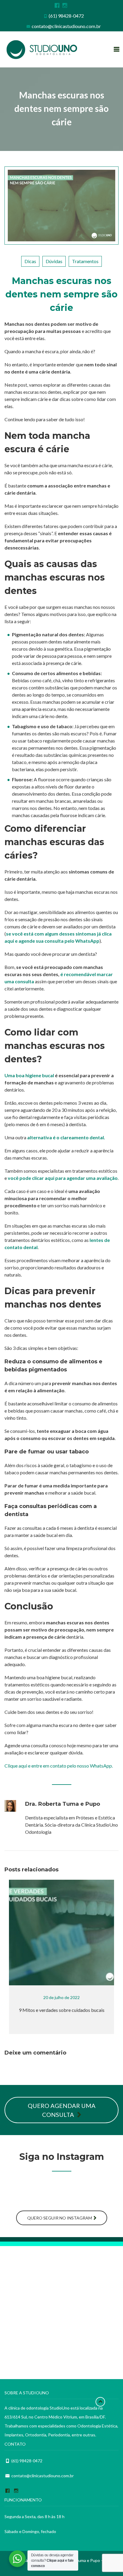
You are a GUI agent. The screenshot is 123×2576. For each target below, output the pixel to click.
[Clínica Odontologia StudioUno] (42, 50)
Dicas (30, 261)
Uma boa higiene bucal (29, 1075)
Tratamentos (85, 261)
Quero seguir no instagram (60, 2218)
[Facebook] (56, 5)
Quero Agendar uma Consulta (62, 2110)
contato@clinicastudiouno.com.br (66, 26)
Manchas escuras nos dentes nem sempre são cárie (61, 294)
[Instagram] (64, 5)
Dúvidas (54, 261)
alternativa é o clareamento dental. (66, 1137)
